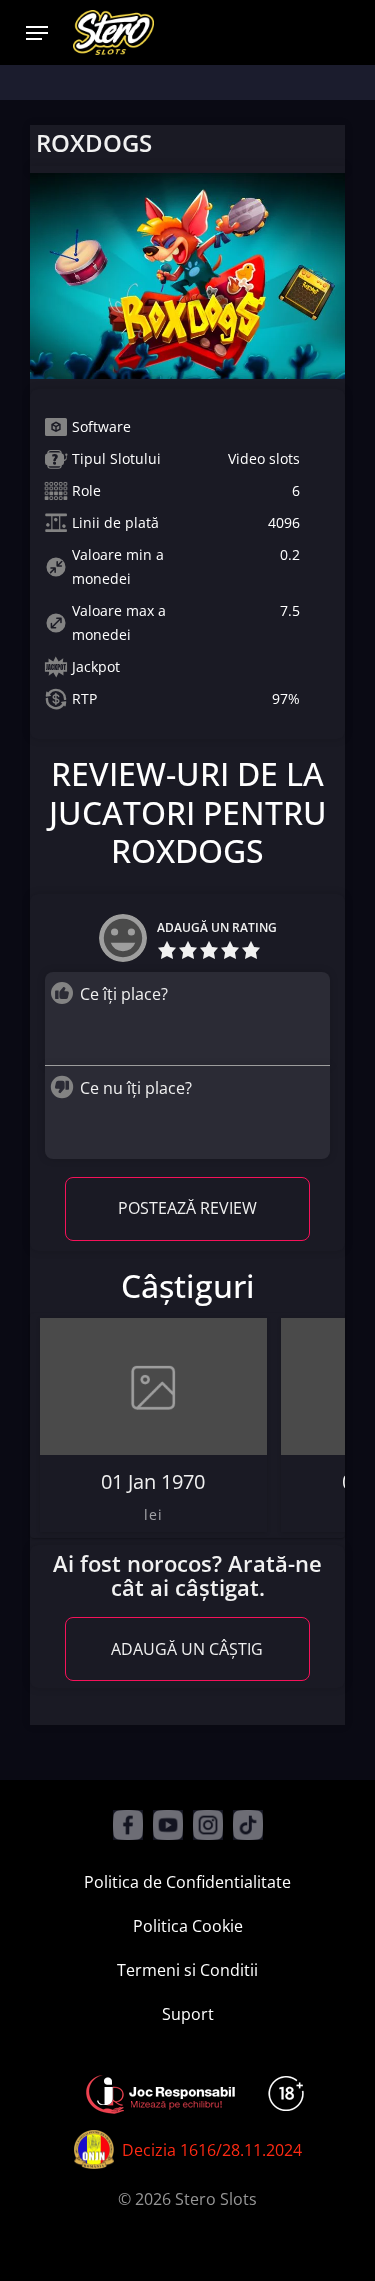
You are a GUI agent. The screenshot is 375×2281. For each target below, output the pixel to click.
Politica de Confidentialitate (187, 1882)
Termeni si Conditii (187, 1970)
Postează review (187, 1208)
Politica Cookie (188, 1926)
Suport (188, 2014)
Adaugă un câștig (187, 1649)
